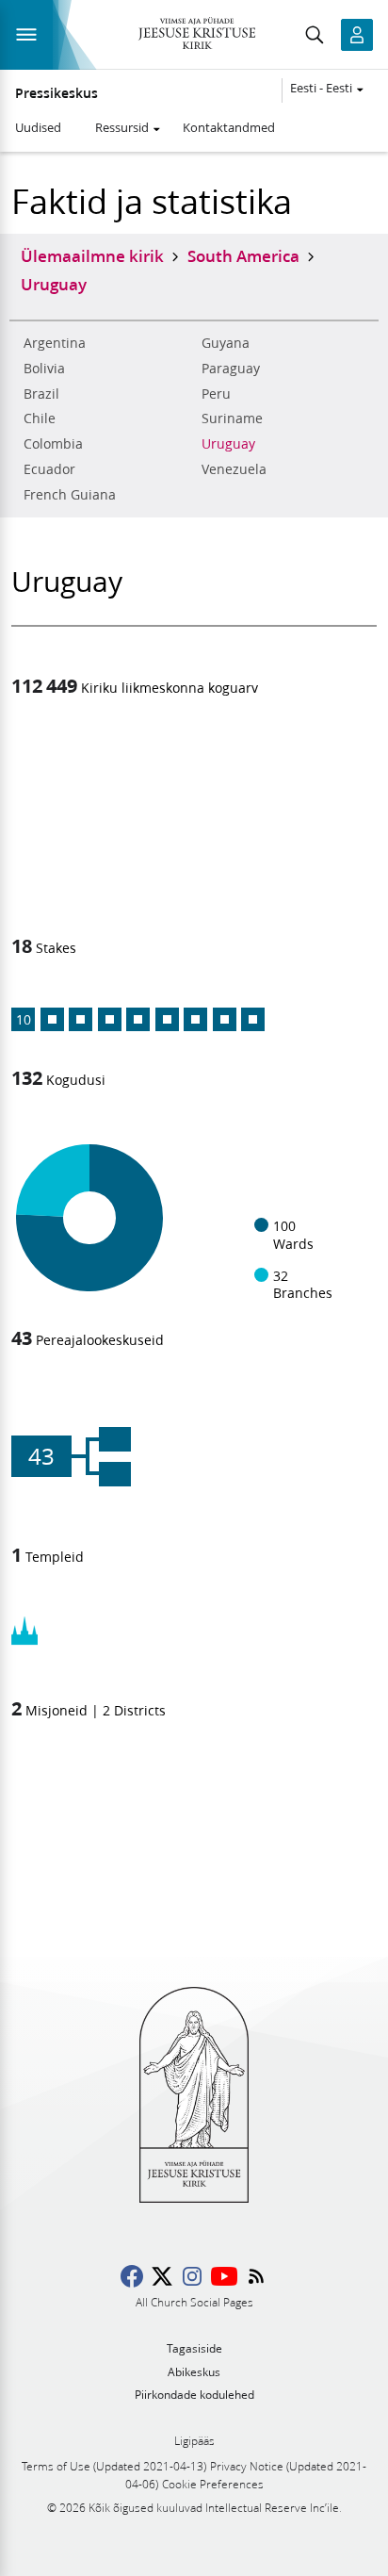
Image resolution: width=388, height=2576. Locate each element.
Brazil (41, 394)
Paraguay (231, 369)
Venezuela (234, 469)
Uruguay (228, 444)
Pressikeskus (57, 93)
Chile (40, 418)
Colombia (53, 444)
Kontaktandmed (229, 127)
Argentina (55, 343)
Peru (216, 394)
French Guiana (70, 495)
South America (243, 255)
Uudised (38, 127)
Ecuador (49, 469)
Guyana (226, 343)
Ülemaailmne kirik (92, 255)
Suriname (232, 418)
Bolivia (44, 369)
